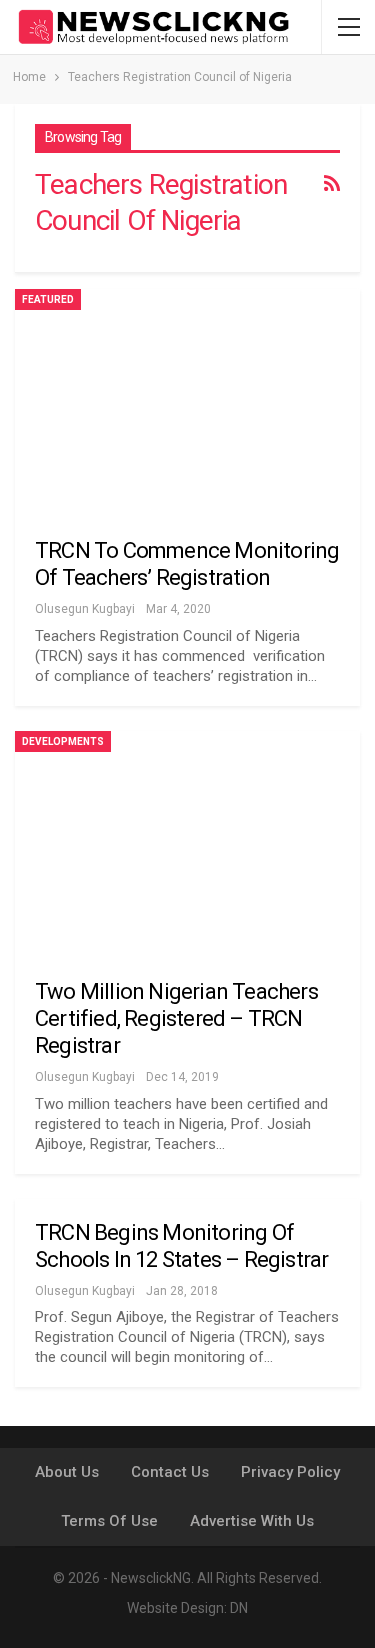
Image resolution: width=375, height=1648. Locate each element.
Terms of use (109, 1521)
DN (239, 1608)
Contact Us (170, 1472)
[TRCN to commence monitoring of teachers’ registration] (187, 399)
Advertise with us (252, 1521)
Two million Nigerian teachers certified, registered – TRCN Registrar (176, 1018)
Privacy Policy (290, 1472)
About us (67, 1472)
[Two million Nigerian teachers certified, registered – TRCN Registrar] (187, 841)
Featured (48, 299)
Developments (63, 741)
